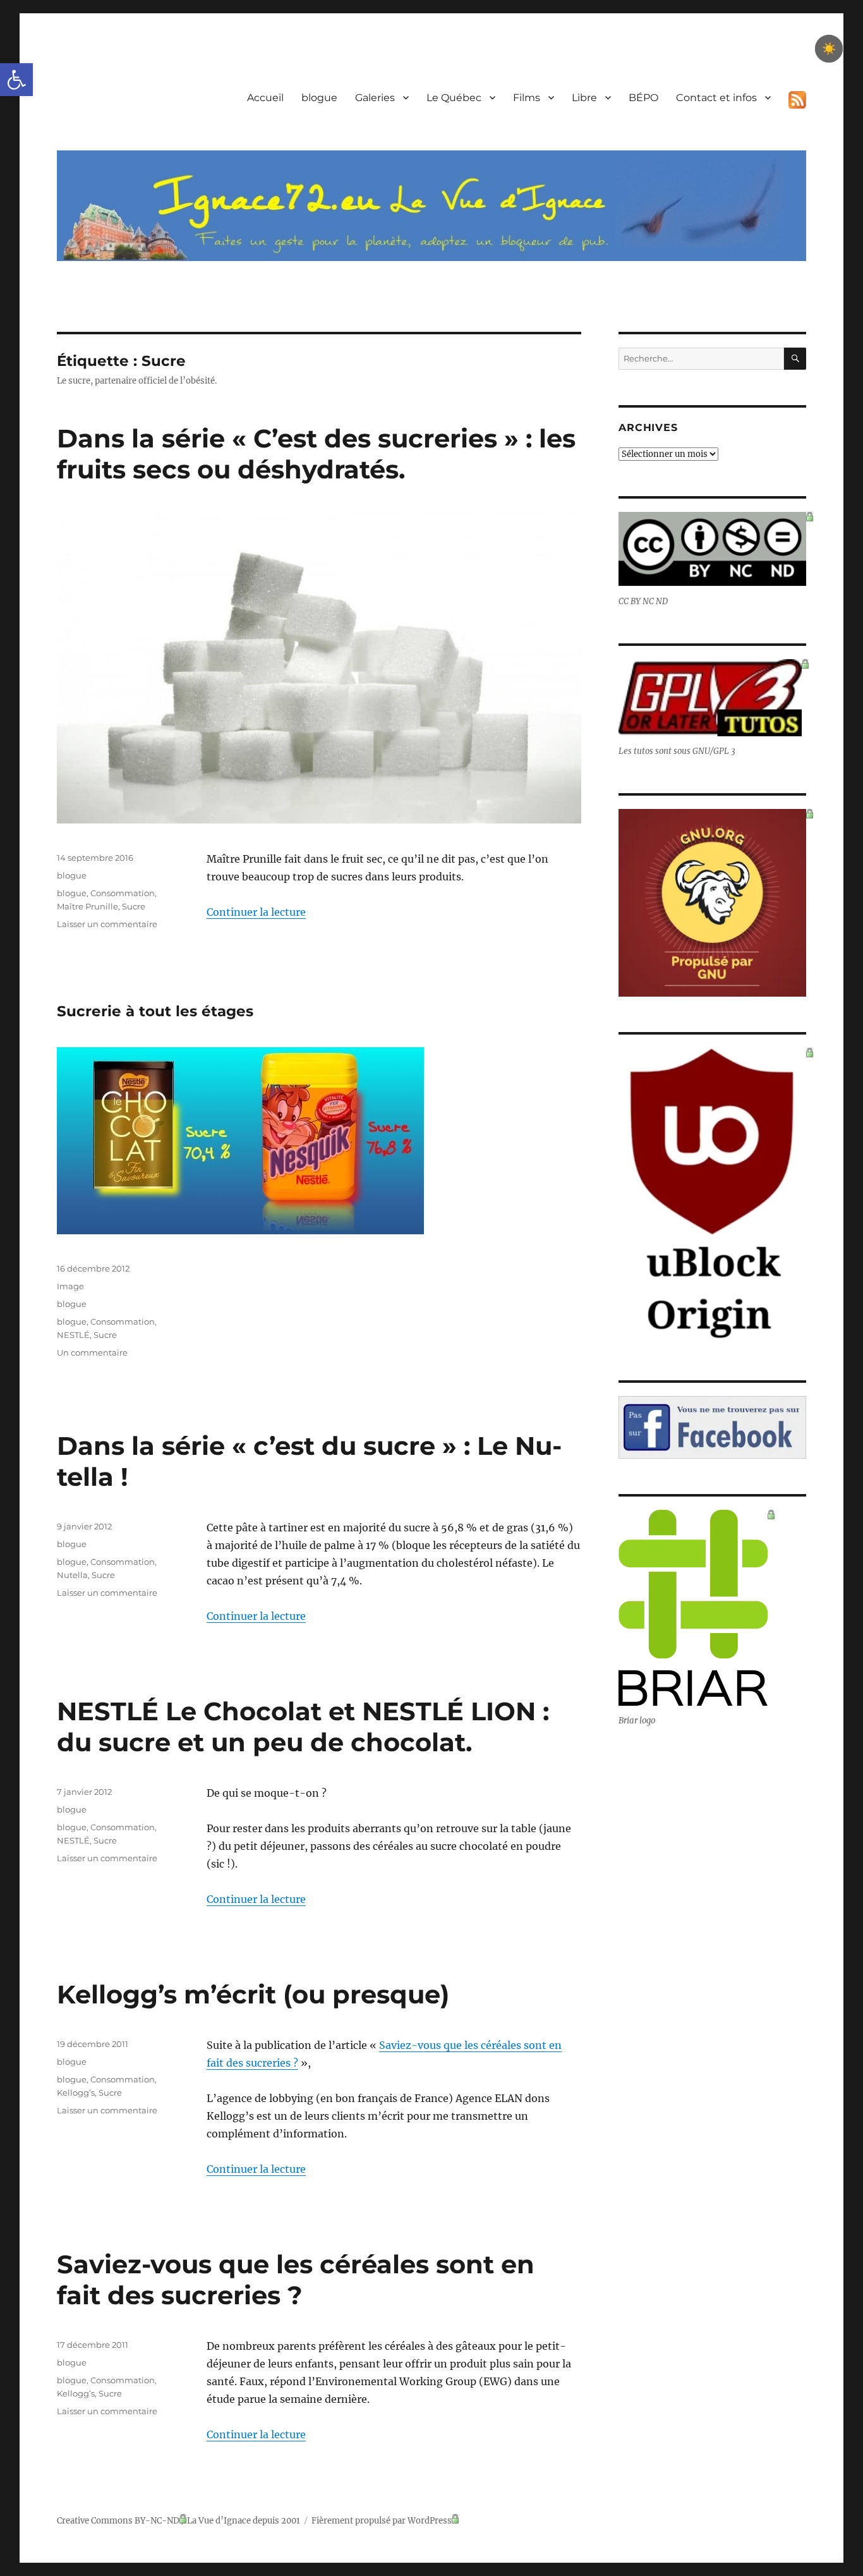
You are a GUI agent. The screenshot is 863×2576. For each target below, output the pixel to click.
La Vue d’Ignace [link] (219, 2521)
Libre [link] (584, 98)
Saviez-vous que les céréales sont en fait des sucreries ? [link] (296, 2280)
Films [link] (527, 98)
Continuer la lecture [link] (256, 912)
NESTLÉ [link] (73, 1335)
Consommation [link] (123, 893)
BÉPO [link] (643, 98)
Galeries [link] (375, 98)
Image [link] (70, 1286)
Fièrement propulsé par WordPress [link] (382, 2521)
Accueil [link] (265, 98)
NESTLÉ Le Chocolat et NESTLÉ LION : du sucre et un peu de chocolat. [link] (303, 1727)
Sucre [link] (134, 906)
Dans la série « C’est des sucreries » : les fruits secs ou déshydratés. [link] (316, 454)
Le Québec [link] (454, 98)
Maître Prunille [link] (88, 906)
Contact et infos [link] (716, 98)
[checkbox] (829, 49)
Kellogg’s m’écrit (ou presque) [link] (253, 1994)
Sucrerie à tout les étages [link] (155, 1011)
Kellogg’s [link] (76, 2093)
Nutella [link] (72, 1575)
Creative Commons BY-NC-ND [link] (118, 2521)
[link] (16, 80)
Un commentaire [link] (92, 1352)
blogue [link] (319, 98)
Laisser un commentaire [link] (107, 924)
